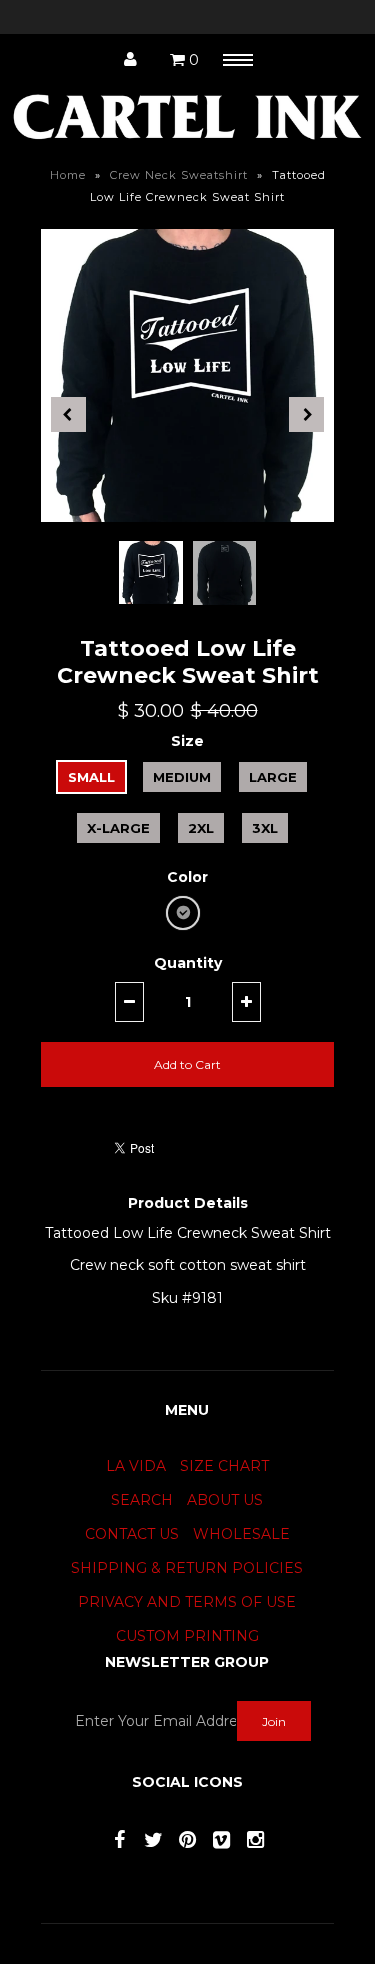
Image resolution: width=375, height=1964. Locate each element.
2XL (201, 828)
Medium (182, 777)
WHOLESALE (241, 1534)
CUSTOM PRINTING (187, 1636)
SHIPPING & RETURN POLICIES (187, 1568)
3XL (265, 828)
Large (273, 777)
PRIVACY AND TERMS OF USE (187, 1602)
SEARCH (142, 1500)
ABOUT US (225, 1500)
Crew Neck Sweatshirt (179, 175)
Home (68, 175)
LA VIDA (136, 1466)
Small (91, 777)
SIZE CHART (224, 1466)
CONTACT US (132, 1534)
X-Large (118, 828)
